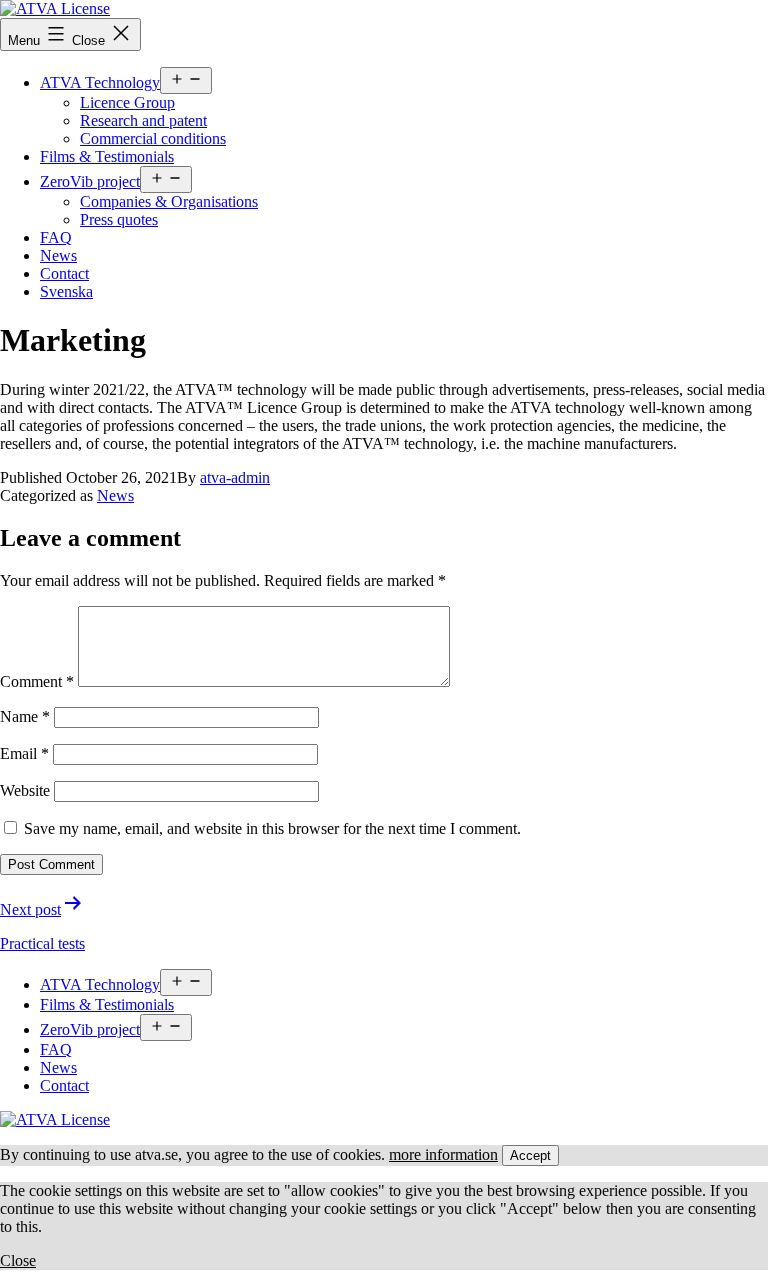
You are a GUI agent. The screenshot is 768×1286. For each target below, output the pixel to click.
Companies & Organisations (169, 201)
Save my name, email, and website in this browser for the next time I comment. (272, 828)
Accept (530, 1155)
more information (443, 1154)
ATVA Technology (100, 82)
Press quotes (119, 219)
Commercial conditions (153, 138)
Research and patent (143, 120)
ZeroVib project (90, 181)
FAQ (56, 237)
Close (18, 1260)
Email (24, 753)
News (58, 255)
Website (25, 790)
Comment (37, 681)
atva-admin (235, 477)
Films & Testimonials (107, 156)
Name (25, 716)
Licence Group (127, 102)
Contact (64, 273)
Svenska (66, 291)
